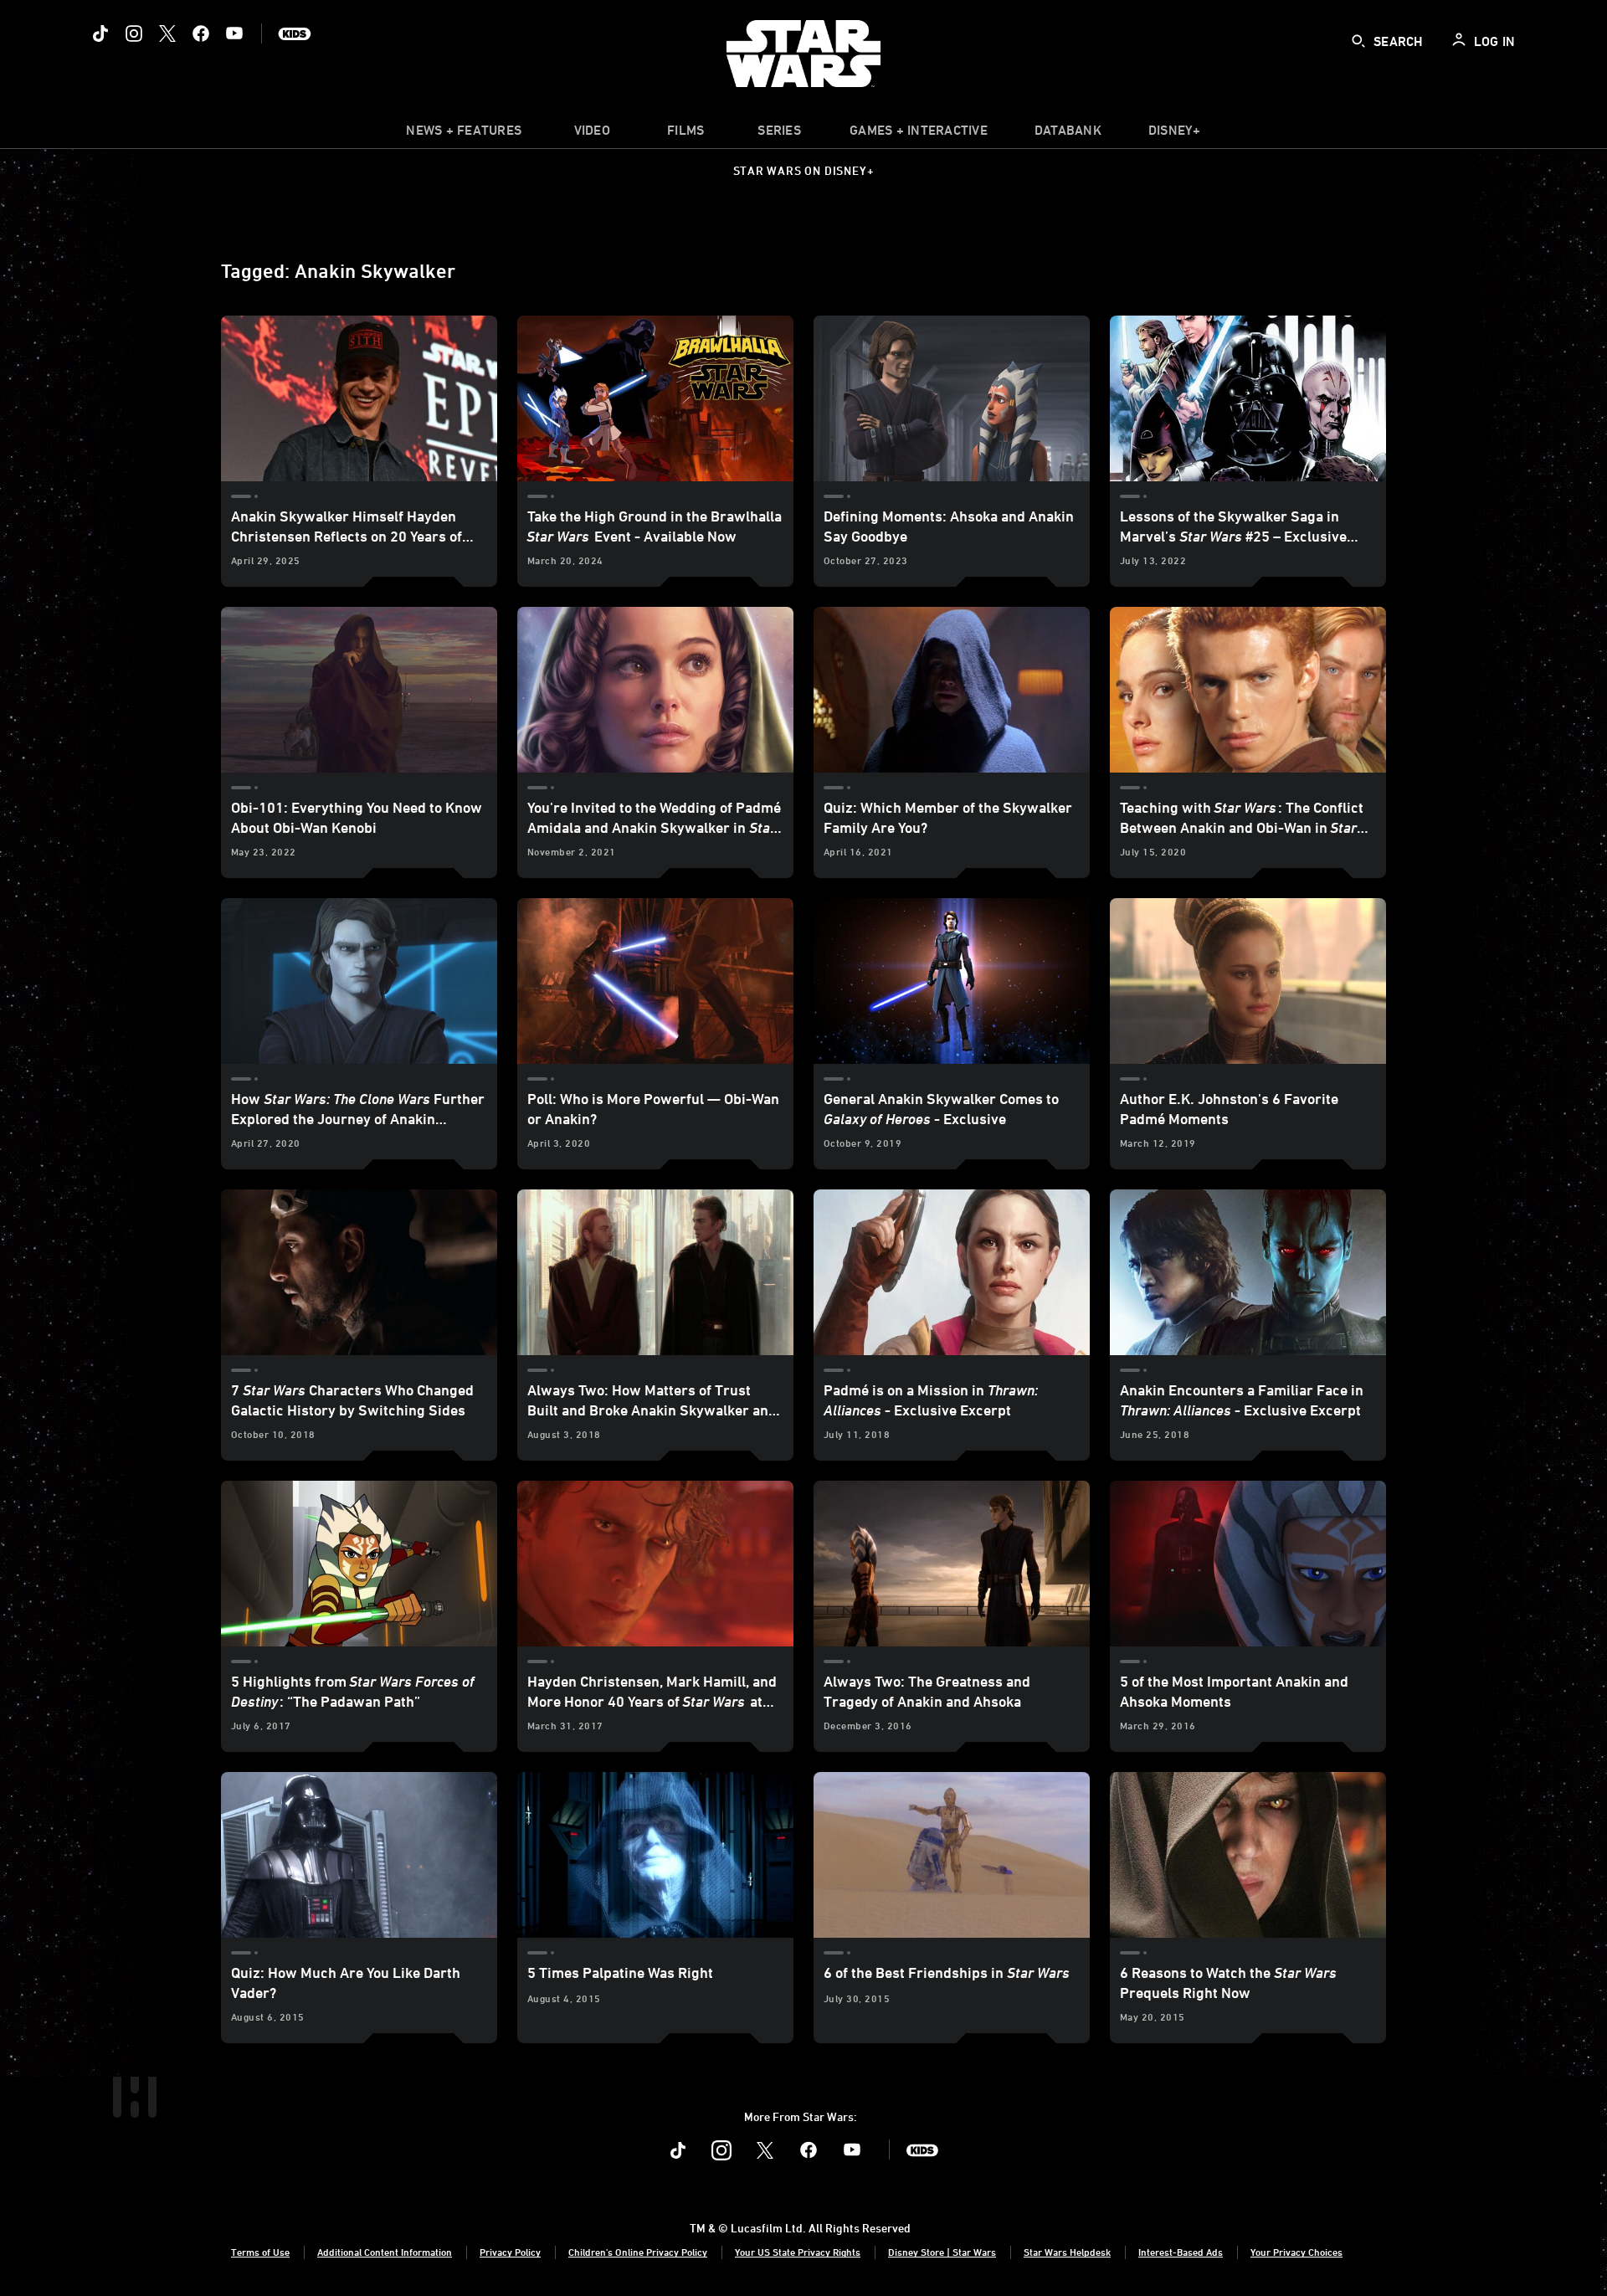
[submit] (1358, 41)
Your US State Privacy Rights (798, 2252)
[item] (464, 134)
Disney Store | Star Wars (942, 2252)
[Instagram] (134, 33)
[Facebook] (201, 33)
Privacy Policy (510, 2252)
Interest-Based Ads (1181, 2252)
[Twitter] (167, 33)
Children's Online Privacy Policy (638, 2252)
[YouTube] (234, 33)
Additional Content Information (385, 2252)
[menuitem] (592, 134)
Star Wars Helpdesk (1067, 2252)
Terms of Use (260, 2252)
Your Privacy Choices (1296, 2252)
